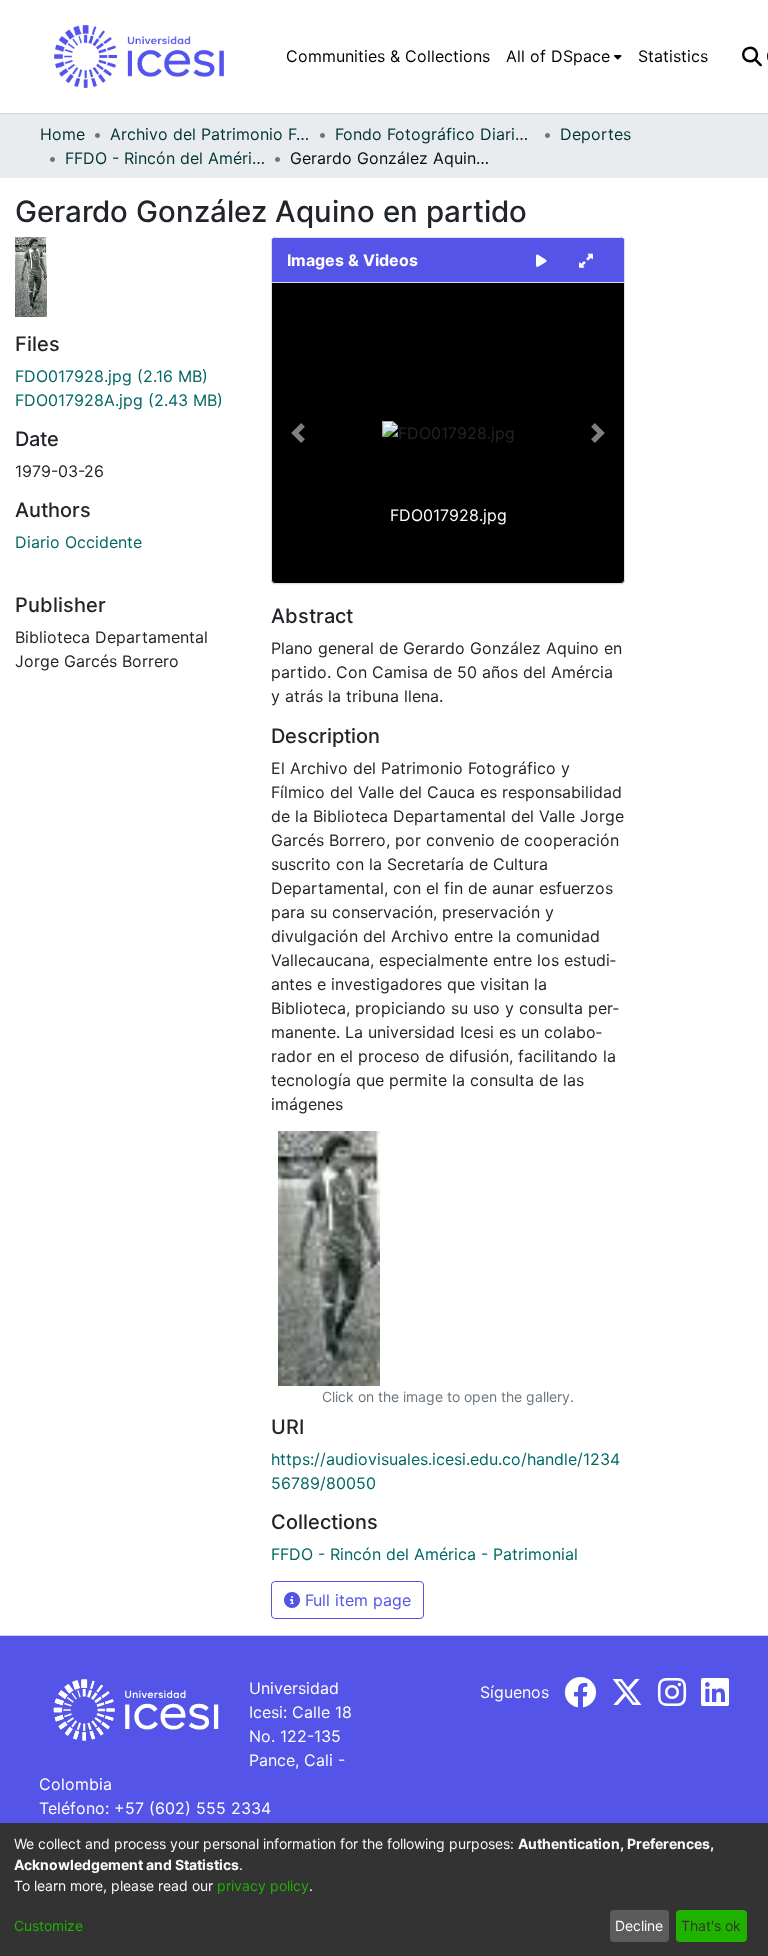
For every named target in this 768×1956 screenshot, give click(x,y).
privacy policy (263, 1885)
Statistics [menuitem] (673, 56)
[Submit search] (751, 56)
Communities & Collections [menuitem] (388, 56)
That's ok (711, 1925)
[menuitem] (564, 56)
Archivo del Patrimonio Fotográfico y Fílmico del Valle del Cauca (210, 134)
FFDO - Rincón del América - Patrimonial (165, 158)
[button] (298, 433)
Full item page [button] (355, 1600)
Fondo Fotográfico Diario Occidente (435, 134)
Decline (639, 1925)
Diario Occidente (78, 542)
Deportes (595, 134)
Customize (48, 1925)
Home (62, 134)
